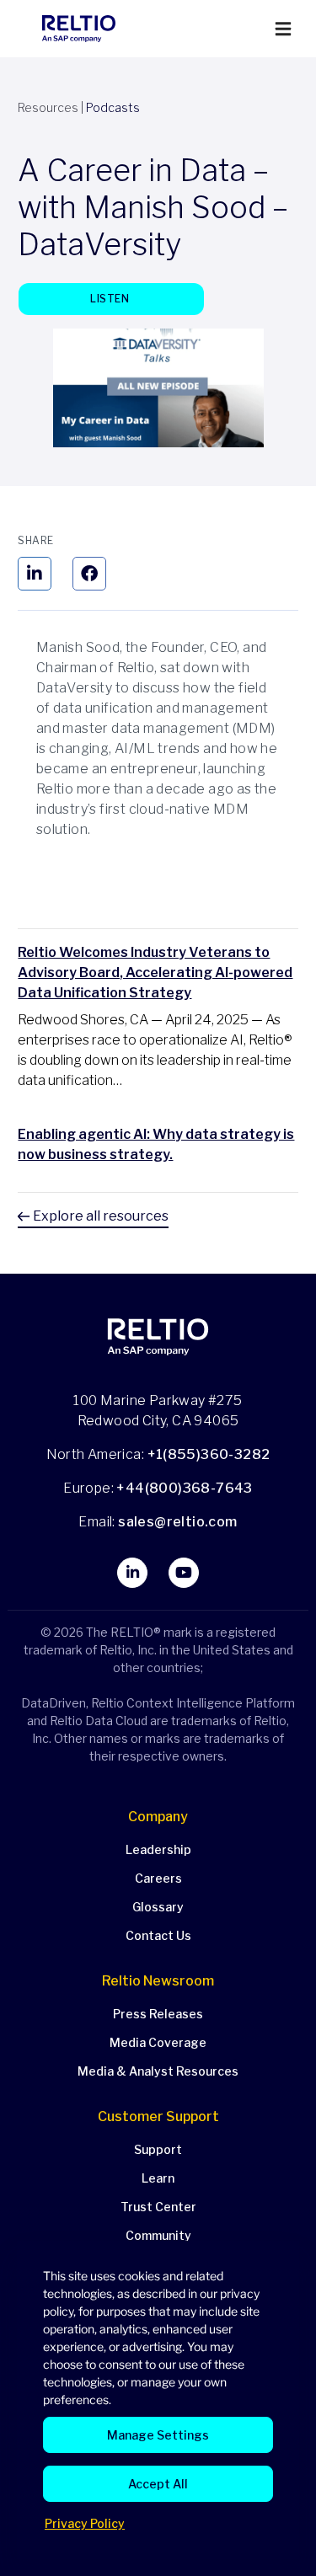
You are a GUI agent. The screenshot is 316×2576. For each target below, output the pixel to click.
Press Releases (158, 2014)
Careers (158, 1878)
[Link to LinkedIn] (132, 1573)
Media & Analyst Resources (158, 2071)
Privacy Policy (85, 2523)
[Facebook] (89, 574)
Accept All (158, 2484)
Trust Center (158, 2207)
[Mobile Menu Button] (283, 29)
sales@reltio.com (177, 1522)
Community (158, 2235)
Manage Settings (158, 2435)
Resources (48, 107)
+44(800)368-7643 (184, 1488)
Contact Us (158, 1935)
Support (158, 2149)
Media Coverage (158, 2042)
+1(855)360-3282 (209, 1454)
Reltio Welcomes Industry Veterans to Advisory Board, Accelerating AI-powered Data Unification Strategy (155, 973)
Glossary (158, 1907)
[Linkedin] (35, 574)
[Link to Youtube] (184, 1573)
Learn (158, 2178)
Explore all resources (99, 1216)
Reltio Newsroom (158, 1981)
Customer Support (158, 2116)
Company (158, 1817)
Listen (111, 299)
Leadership (158, 1849)
